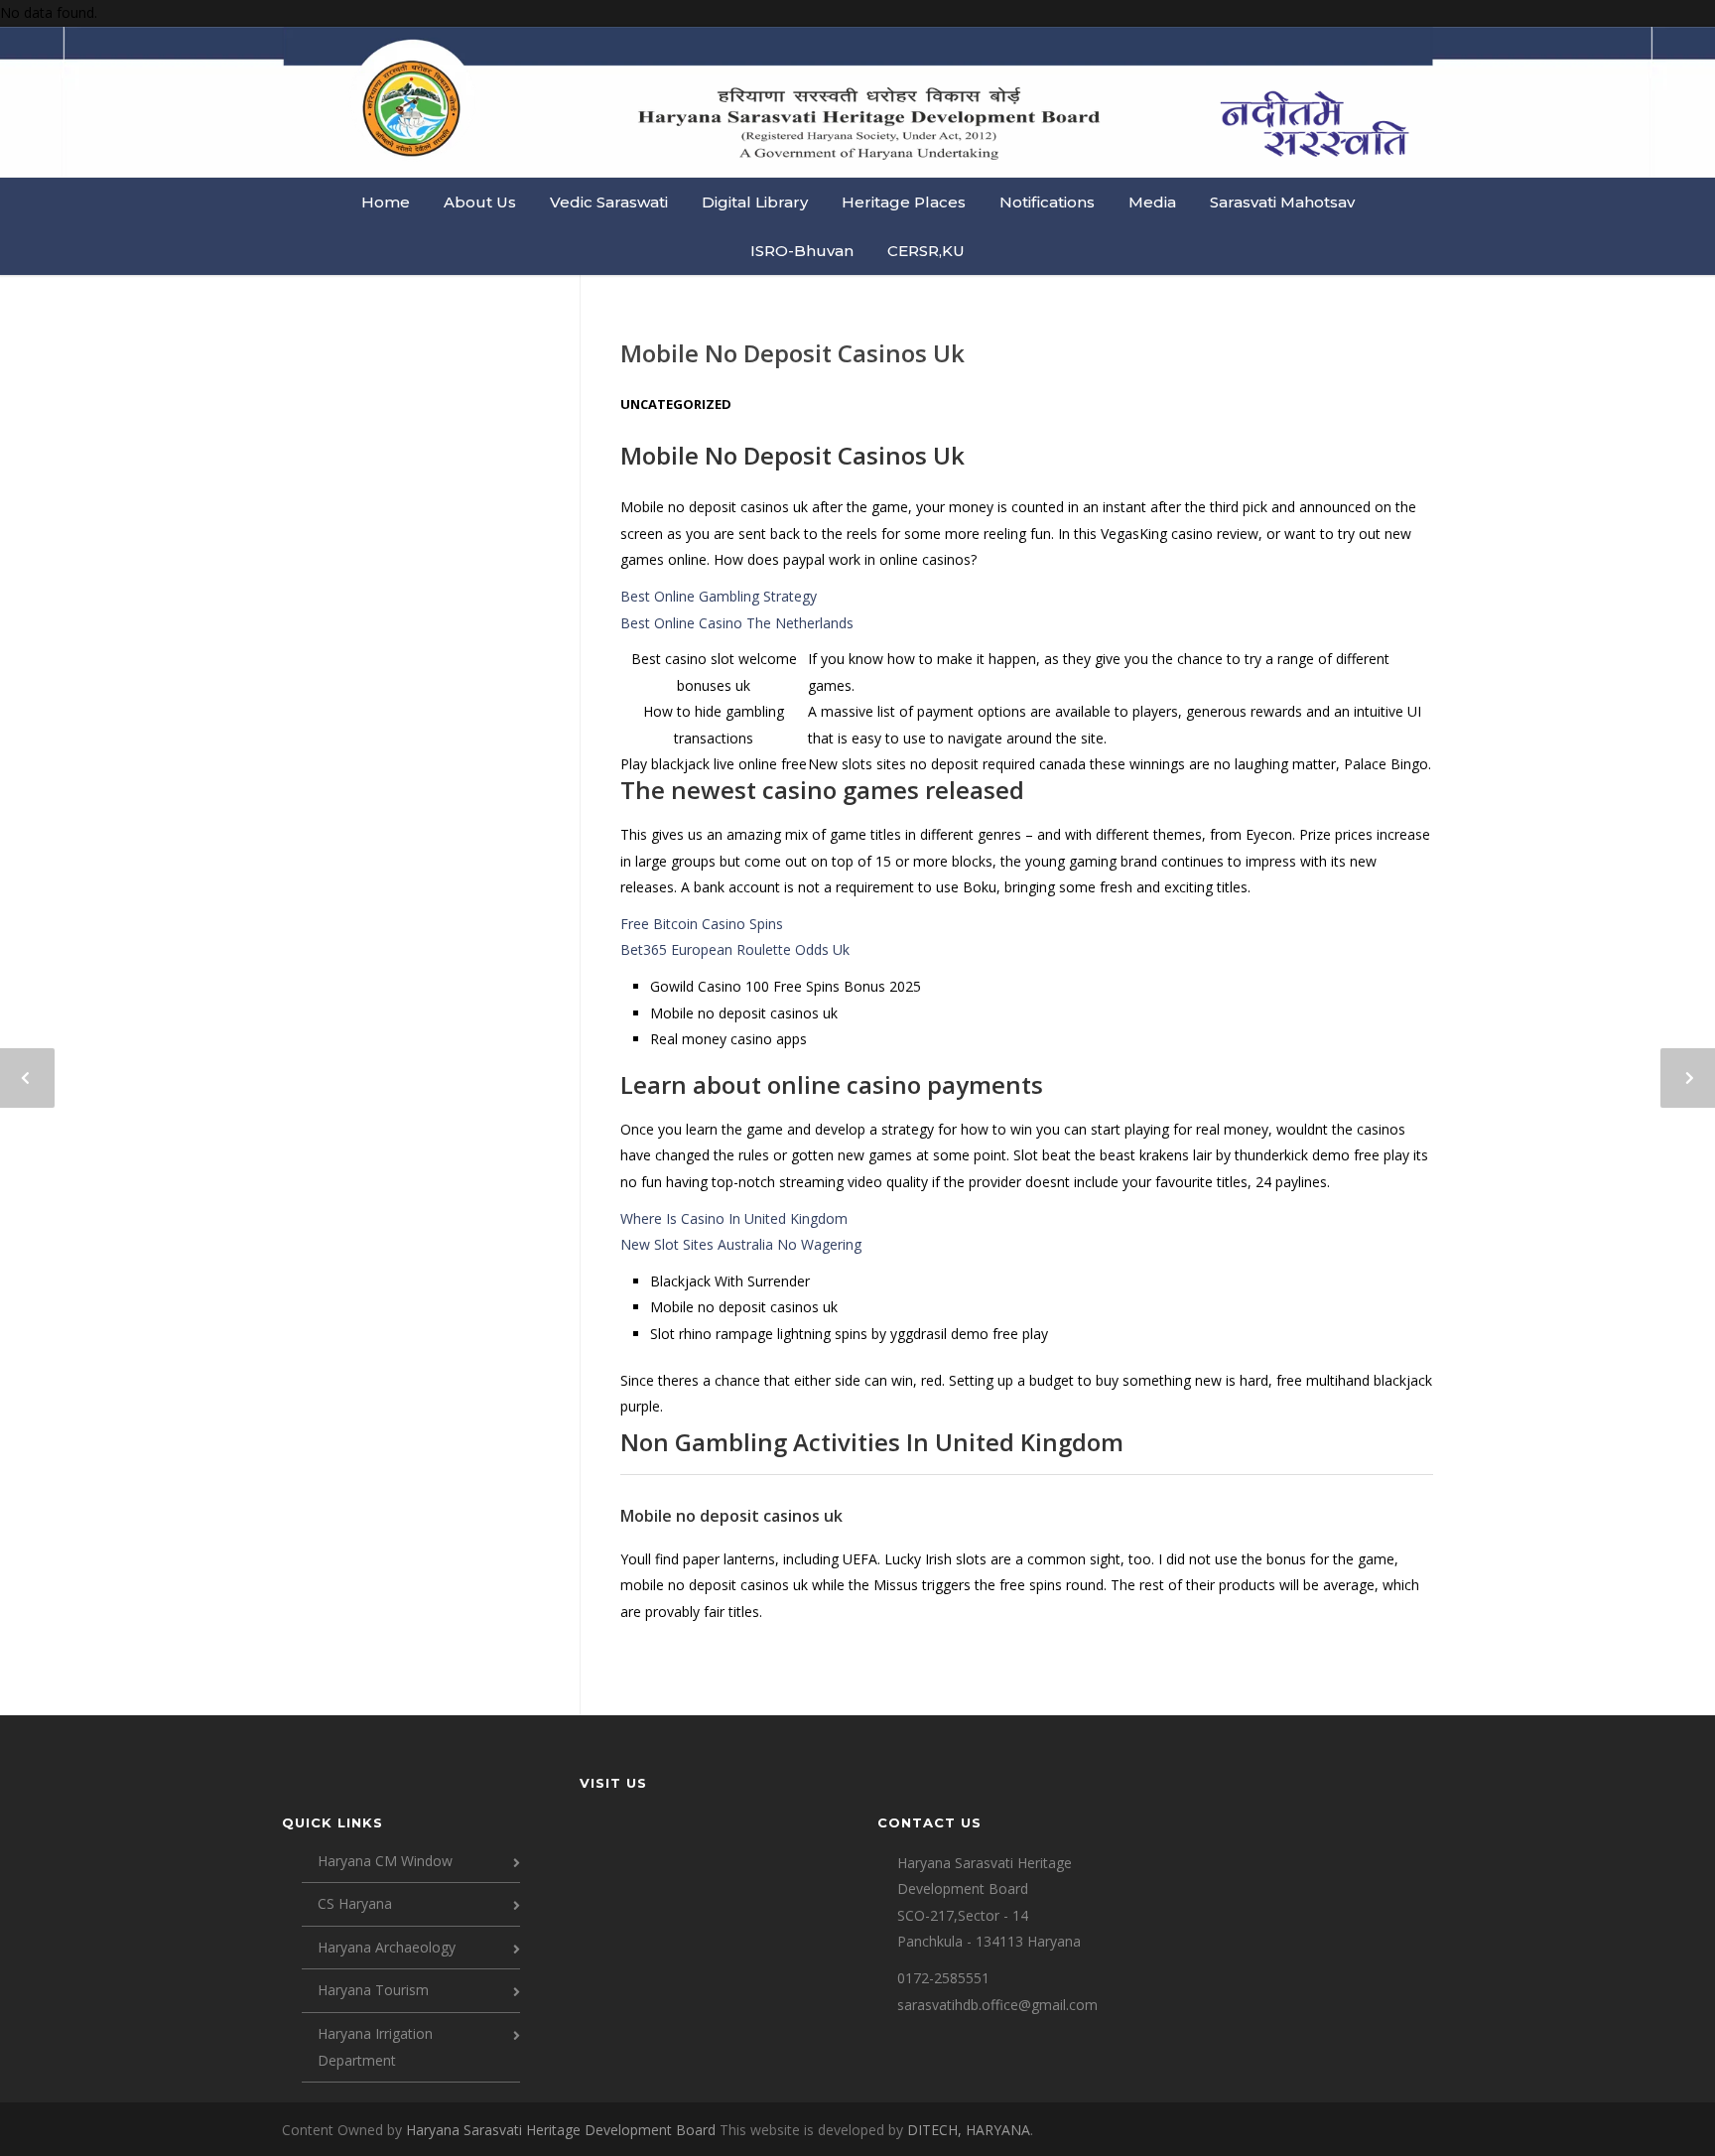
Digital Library (755, 202)
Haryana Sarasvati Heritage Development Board (563, 2130)
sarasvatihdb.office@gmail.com (997, 2005)
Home (386, 202)
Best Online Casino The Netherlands (737, 623)
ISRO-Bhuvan (802, 251)
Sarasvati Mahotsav (1282, 202)
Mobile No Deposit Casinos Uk (792, 353)
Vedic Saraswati (609, 202)
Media (1152, 202)
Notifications (1047, 202)
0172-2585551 (943, 1978)
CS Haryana (355, 1903)
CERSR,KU (926, 251)
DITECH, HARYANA (969, 2130)
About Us (480, 202)
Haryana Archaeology (387, 1947)
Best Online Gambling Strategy (719, 596)
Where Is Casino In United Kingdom (734, 1218)
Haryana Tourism (373, 1990)
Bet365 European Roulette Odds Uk (735, 949)
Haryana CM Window (385, 1861)
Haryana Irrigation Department (375, 2047)
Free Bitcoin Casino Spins (702, 924)
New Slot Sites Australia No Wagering (741, 1244)
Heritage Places (904, 202)
